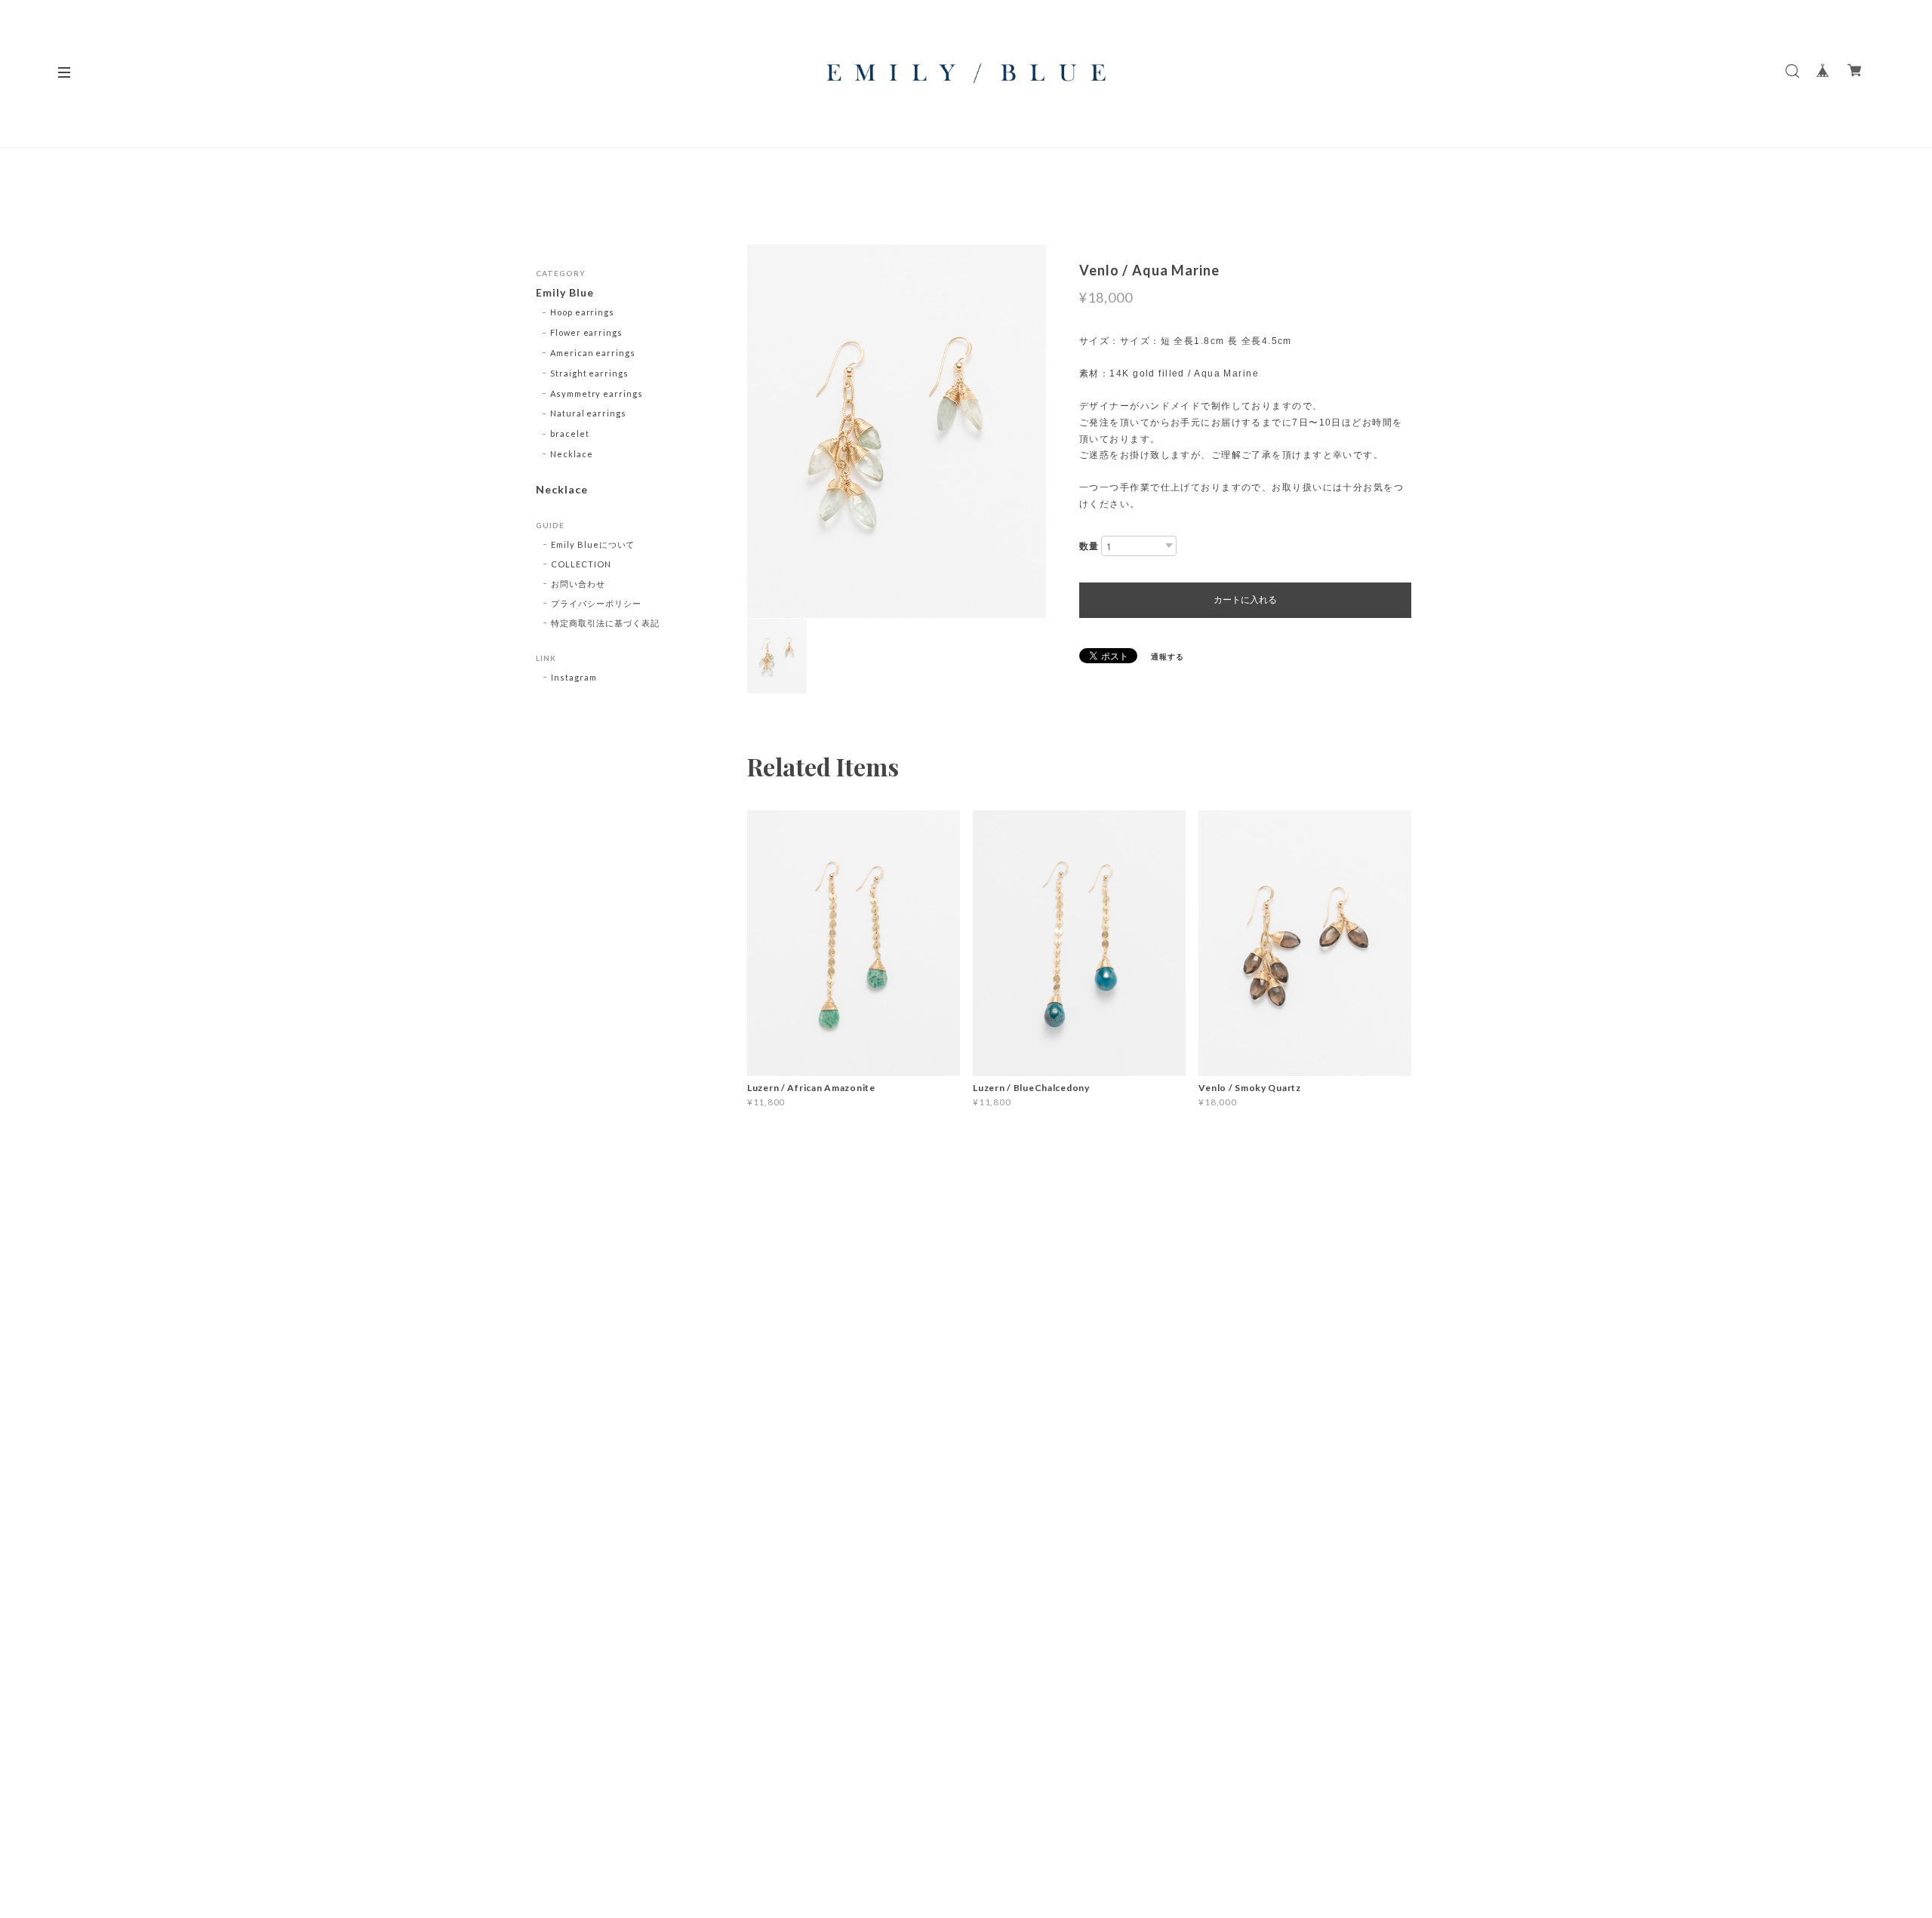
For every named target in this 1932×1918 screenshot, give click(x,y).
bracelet (570, 433)
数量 (1089, 546)
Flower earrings (586, 332)
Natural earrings (588, 413)
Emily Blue (565, 293)
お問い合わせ (578, 584)
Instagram (574, 677)
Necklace (572, 454)
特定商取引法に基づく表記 (605, 623)
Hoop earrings (582, 312)
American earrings (593, 353)
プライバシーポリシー (596, 603)
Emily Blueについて (593, 544)
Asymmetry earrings (597, 393)
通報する (1168, 656)
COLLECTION (581, 564)
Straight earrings (589, 373)
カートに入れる (1245, 600)
